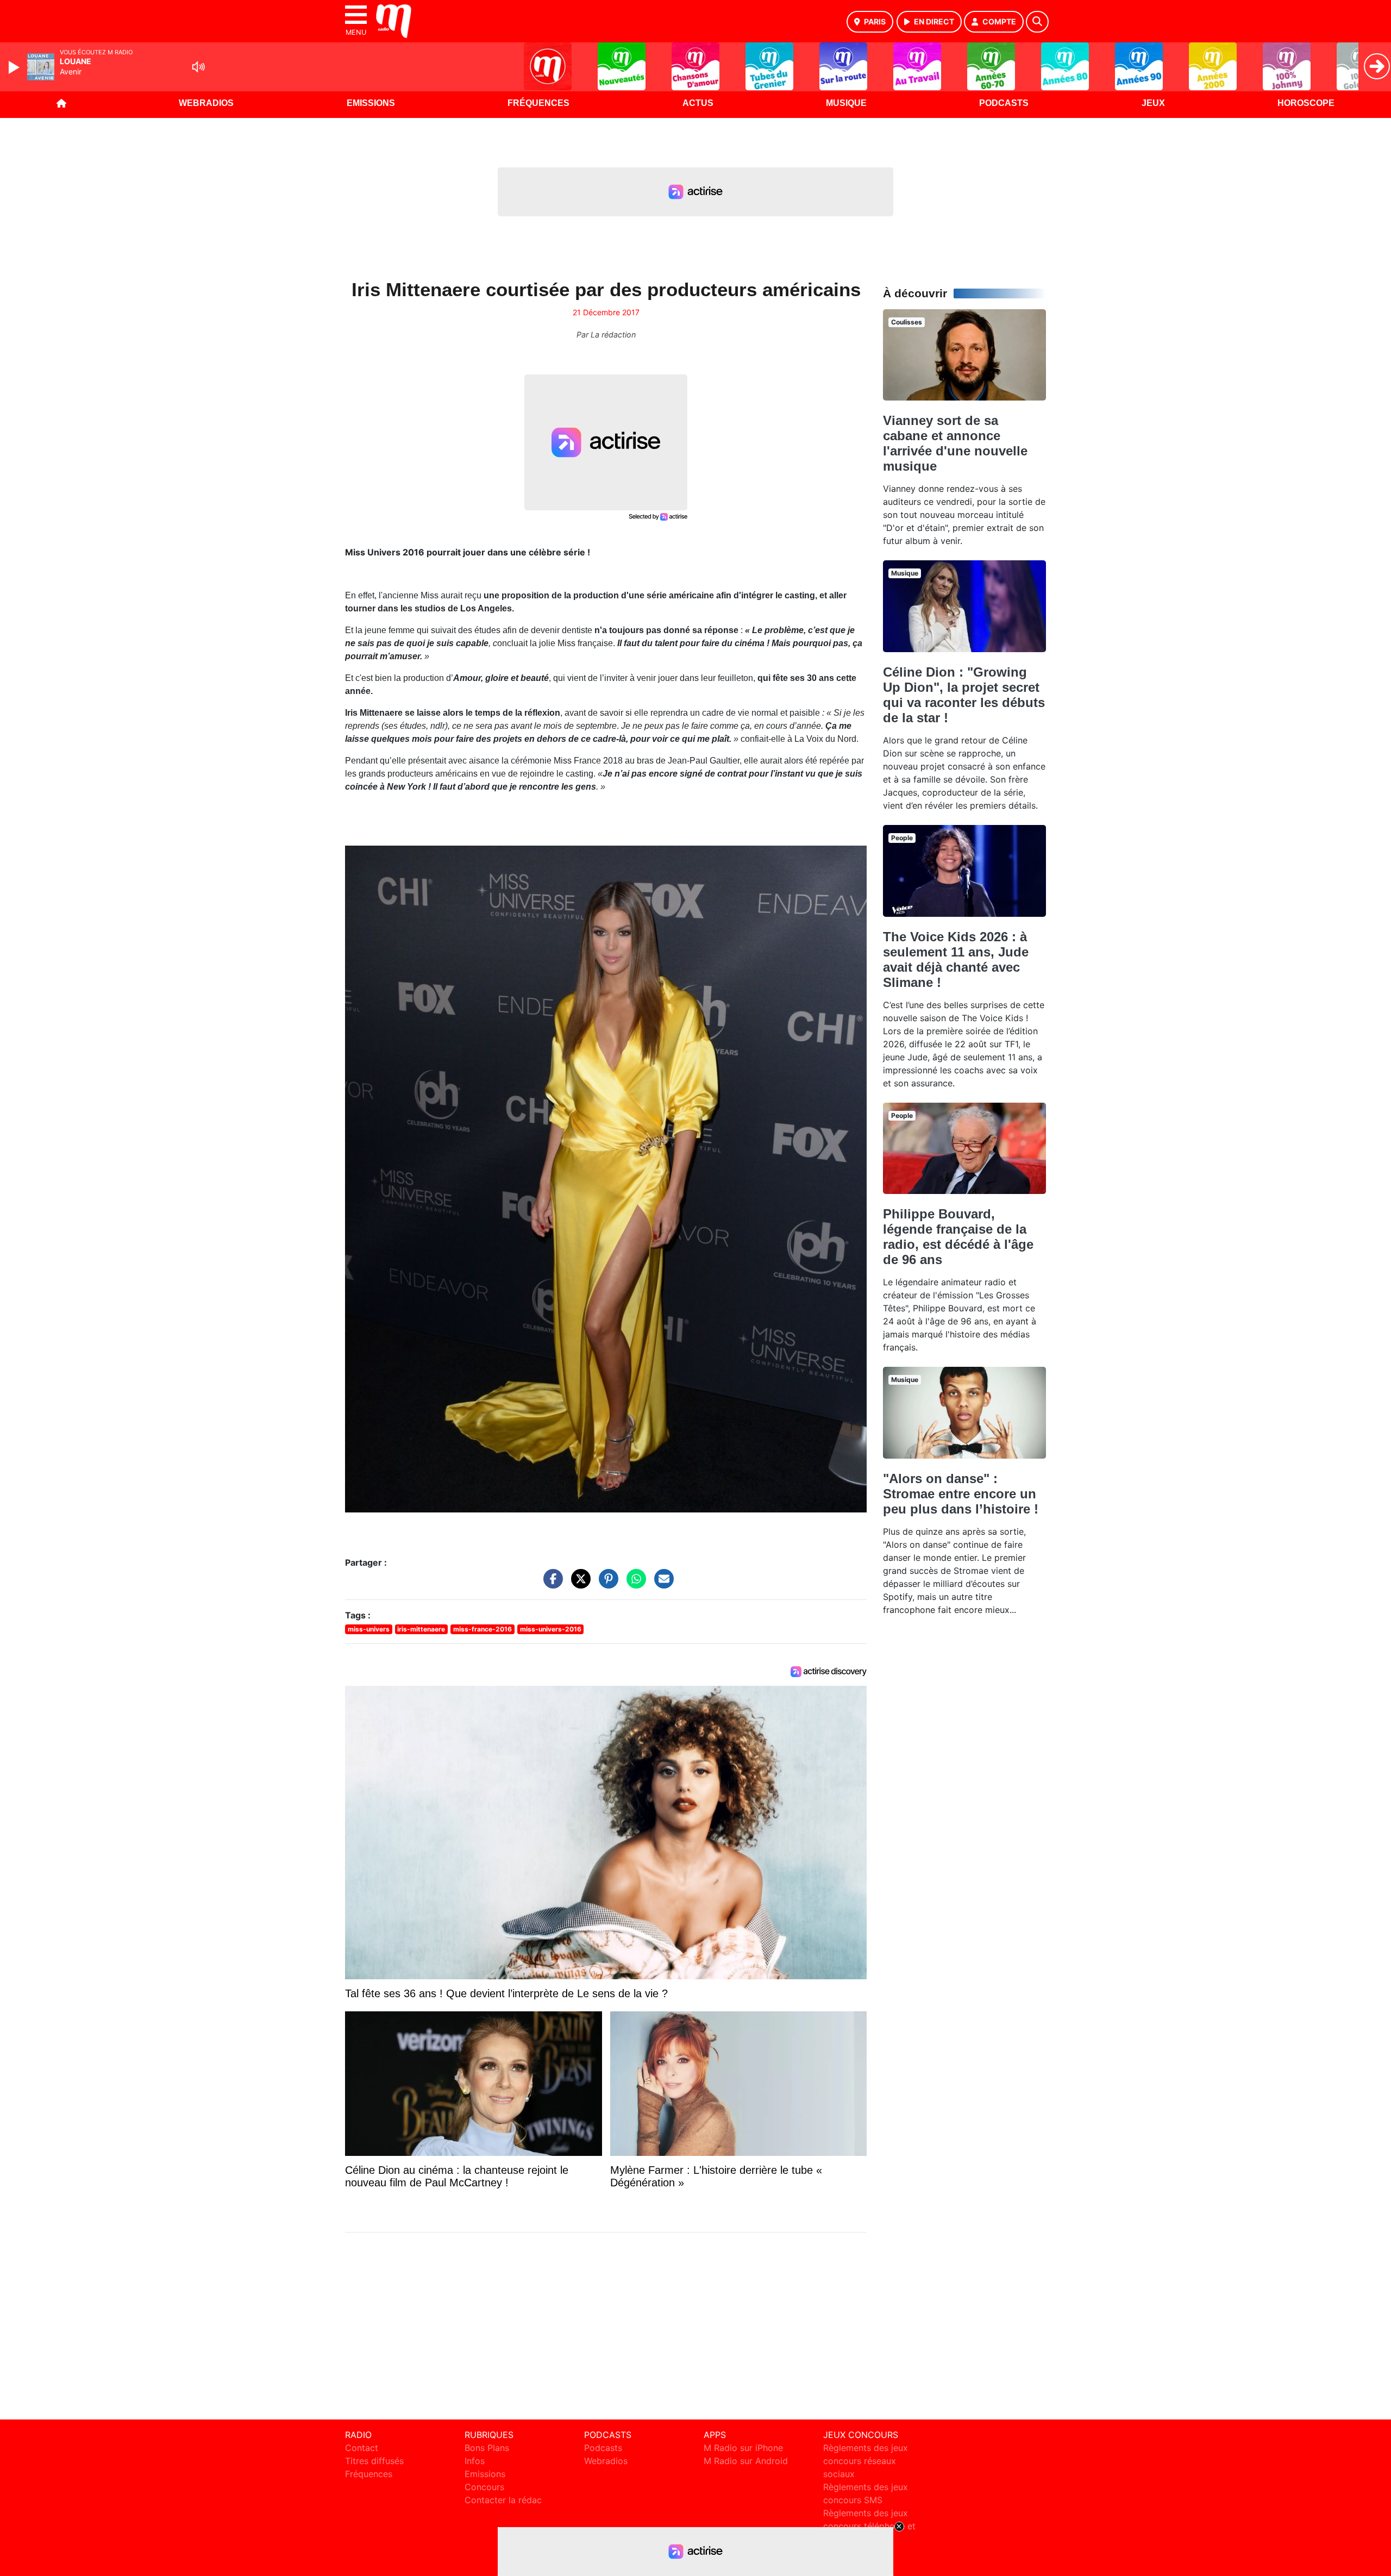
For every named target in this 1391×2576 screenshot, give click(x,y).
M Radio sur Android (746, 2461)
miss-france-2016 (483, 1629)
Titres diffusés (374, 2461)
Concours (484, 2487)
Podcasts (1004, 103)
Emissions (371, 103)
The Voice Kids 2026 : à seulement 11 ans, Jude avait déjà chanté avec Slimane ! (956, 959)
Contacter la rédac (503, 2500)
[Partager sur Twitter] (578, 1584)
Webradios (206, 103)
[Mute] (198, 67)
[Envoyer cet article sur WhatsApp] (634, 1584)
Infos (475, 2461)
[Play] (15, 67)
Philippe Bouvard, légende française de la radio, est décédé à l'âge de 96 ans (958, 1237)
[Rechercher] (1037, 22)
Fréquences (538, 103)
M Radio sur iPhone (743, 2448)
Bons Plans (487, 2448)
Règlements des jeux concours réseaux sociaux (866, 2461)
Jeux (1153, 103)
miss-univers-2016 (551, 1629)
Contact (362, 2448)
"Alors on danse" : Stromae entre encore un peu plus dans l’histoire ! (961, 1494)
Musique (846, 103)
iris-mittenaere (421, 1629)
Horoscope (1306, 103)
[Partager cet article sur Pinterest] (606, 1584)
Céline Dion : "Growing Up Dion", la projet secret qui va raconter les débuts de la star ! (964, 695)
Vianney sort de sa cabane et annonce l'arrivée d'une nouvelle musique (955, 443)
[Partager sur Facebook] (550, 1584)
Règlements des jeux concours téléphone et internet (869, 2526)
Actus (698, 103)
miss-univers (369, 1629)
